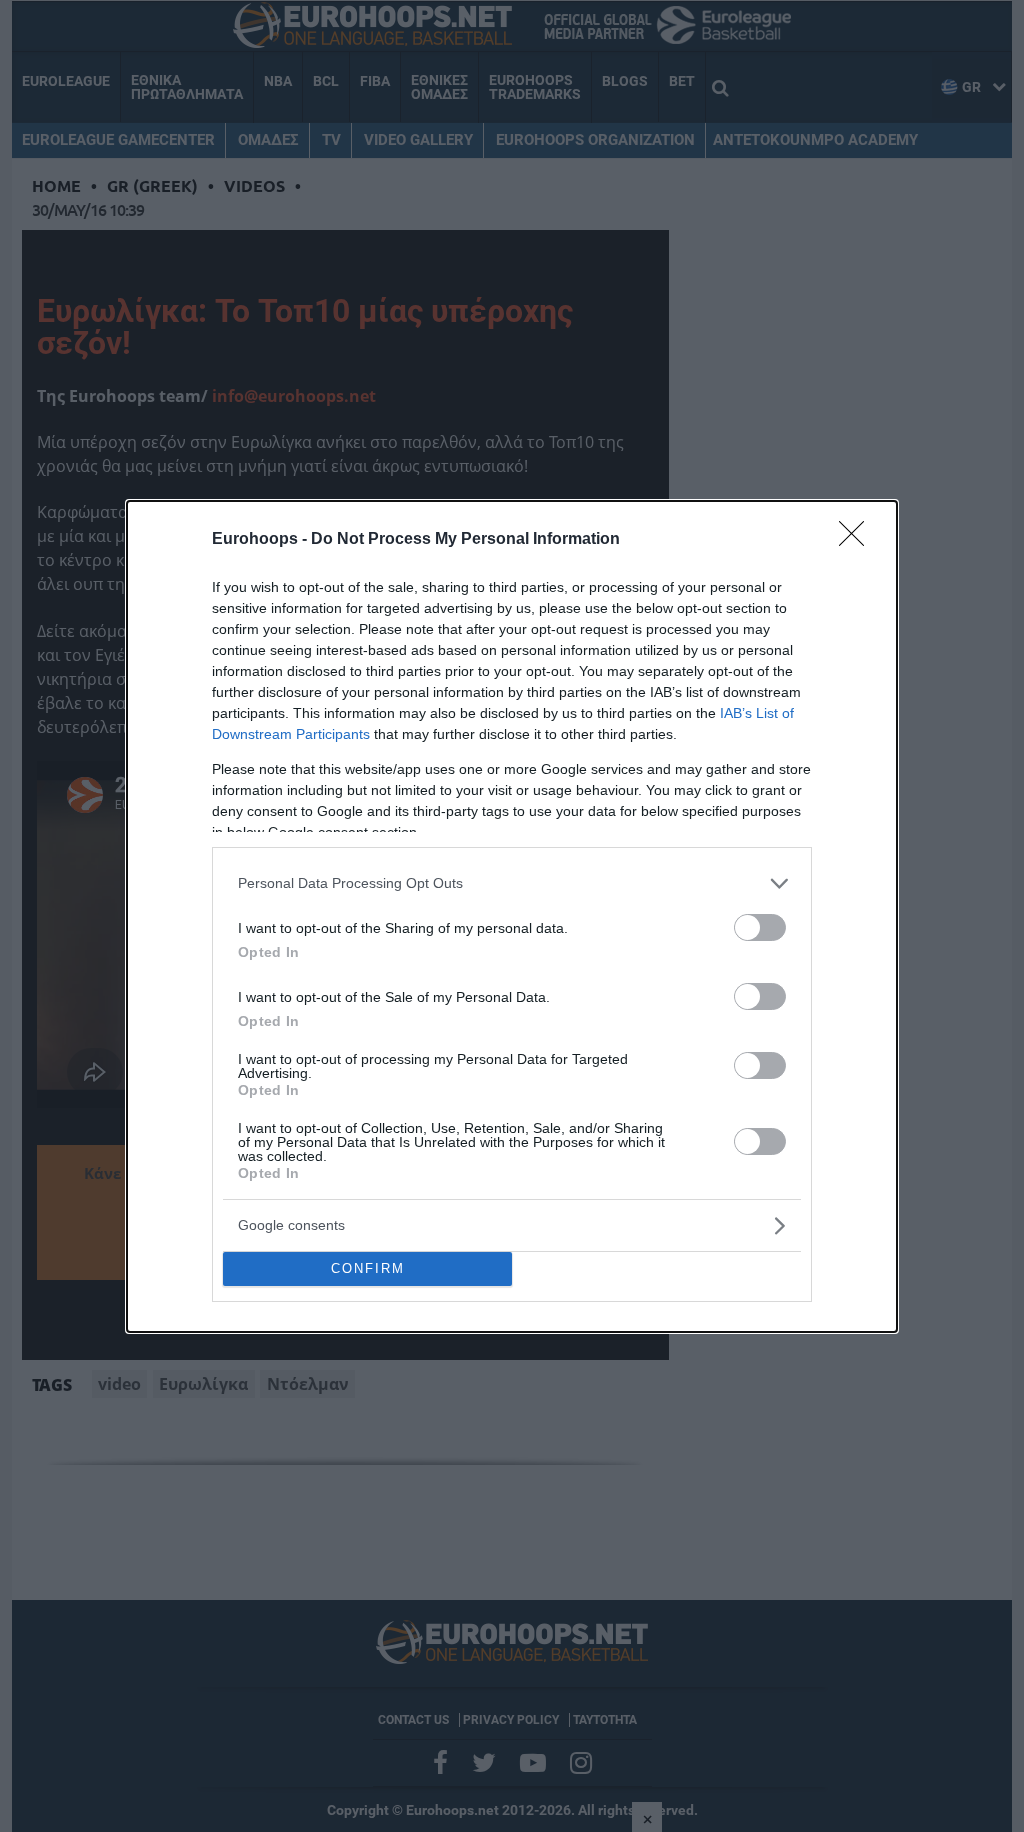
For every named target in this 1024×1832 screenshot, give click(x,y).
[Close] (858, 540)
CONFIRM (368, 1268)
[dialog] (512, 916)
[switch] (760, 927)
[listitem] (512, 883)
